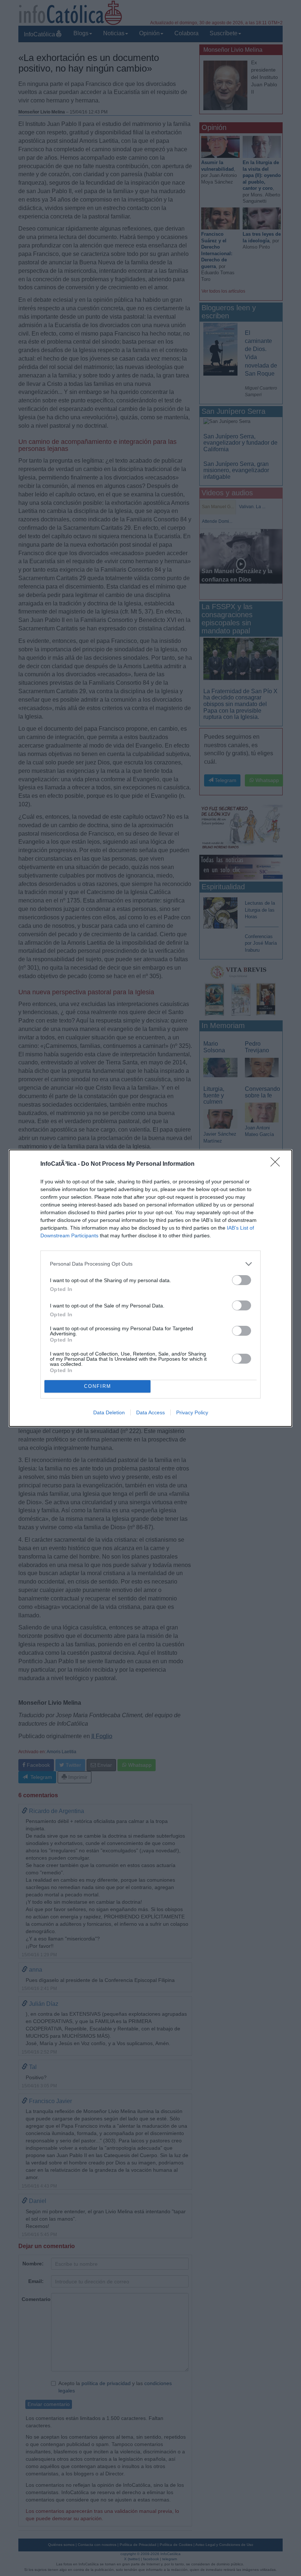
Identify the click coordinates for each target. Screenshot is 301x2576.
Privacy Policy (192, 1412)
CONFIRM (98, 1386)
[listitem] (150, 1264)
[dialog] (150, 1288)
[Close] (278, 1164)
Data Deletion (109, 1412)
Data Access (150, 1412)
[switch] (242, 1280)
